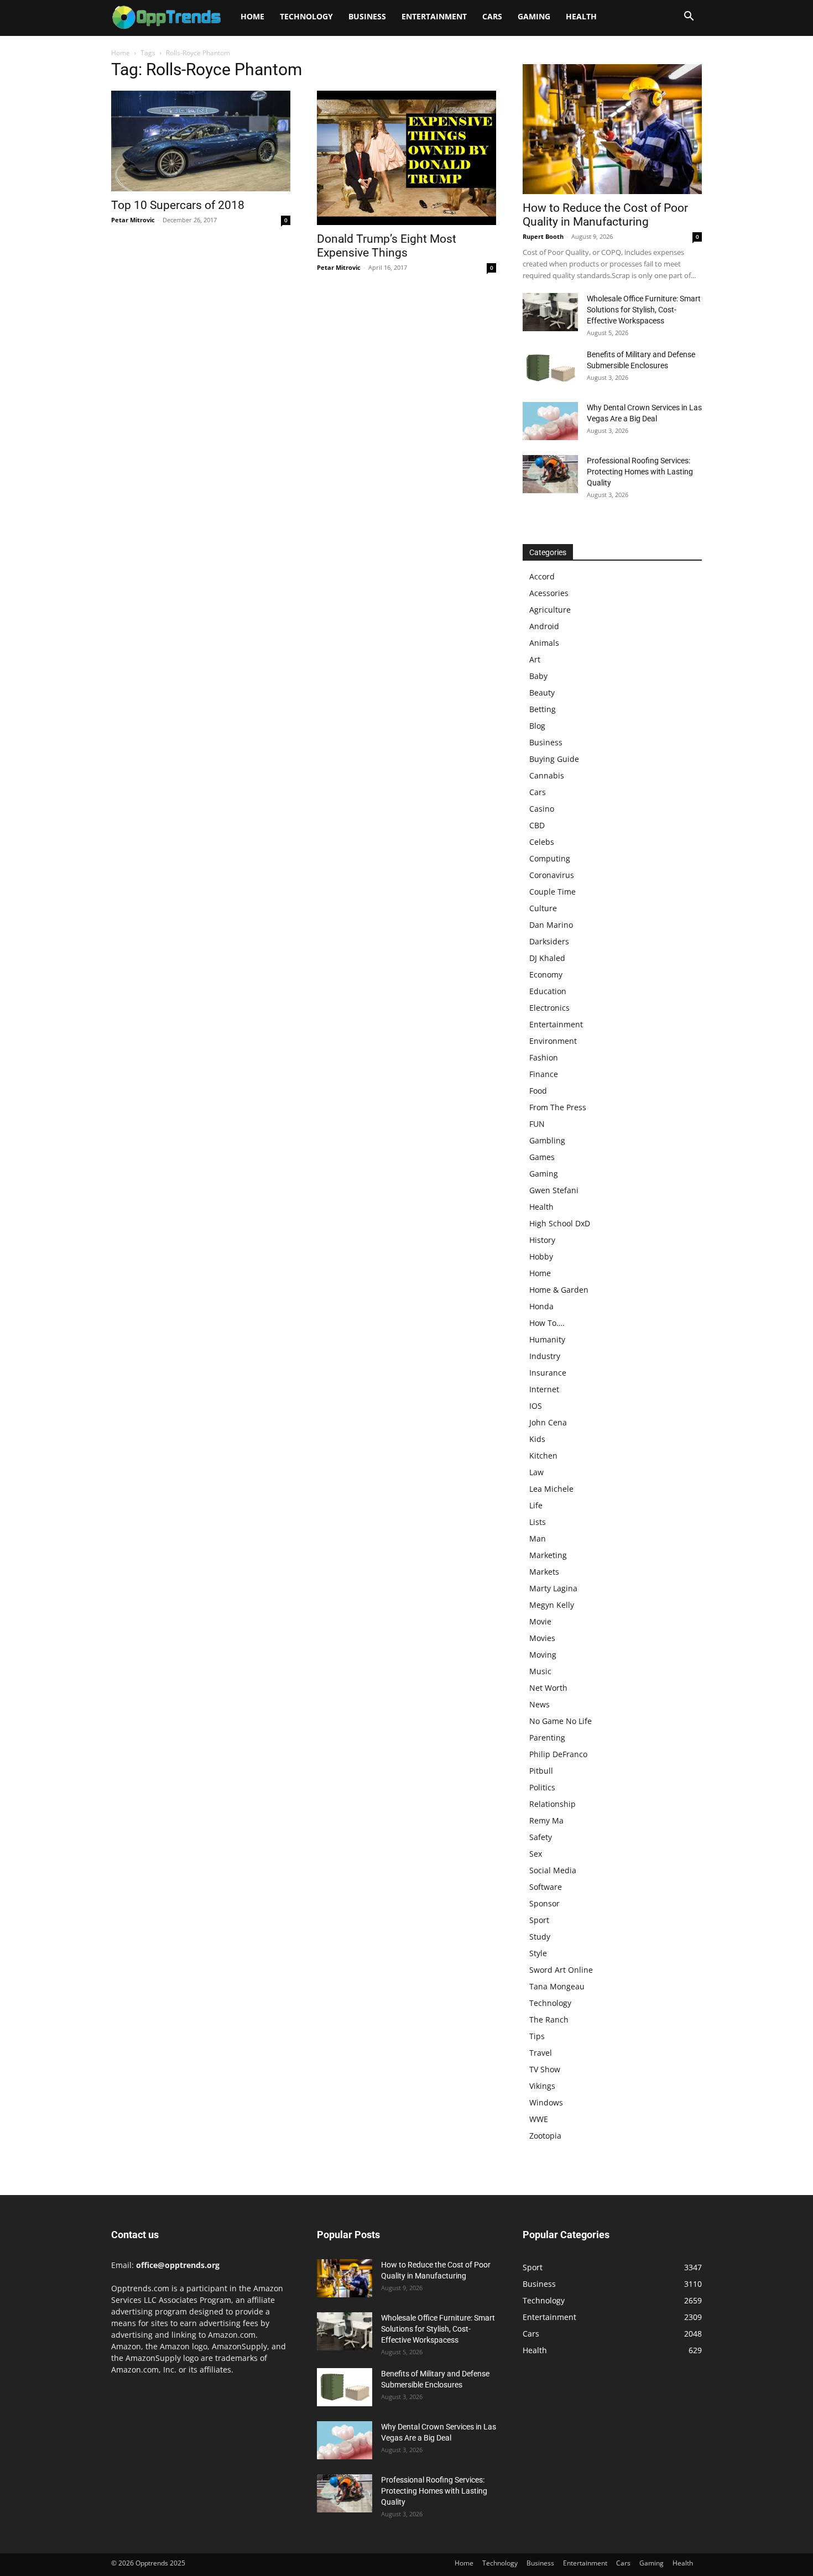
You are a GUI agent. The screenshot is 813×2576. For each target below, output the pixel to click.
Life (536, 1505)
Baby (538, 676)
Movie (540, 1621)
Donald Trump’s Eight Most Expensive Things (387, 246)
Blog (537, 726)
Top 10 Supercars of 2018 (178, 205)
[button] (689, 17)
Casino (542, 809)
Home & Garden (559, 1290)
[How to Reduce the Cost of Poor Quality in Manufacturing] (612, 129)
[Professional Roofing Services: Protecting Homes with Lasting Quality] (550, 474)
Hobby (541, 1256)
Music (540, 1671)
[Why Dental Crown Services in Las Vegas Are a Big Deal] (550, 421)
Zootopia (545, 2136)
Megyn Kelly (552, 1605)
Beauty (542, 693)
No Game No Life (561, 1721)
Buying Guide (554, 759)
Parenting (547, 1738)
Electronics (549, 1008)
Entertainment (434, 16)
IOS (536, 1406)
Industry (545, 1356)
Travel (541, 2053)
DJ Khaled (547, 958)
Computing (550, 858)
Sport (539, 1920)
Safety (541, 1837)
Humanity (547, 1339)
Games (542, 1157)
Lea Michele (551, 1489)
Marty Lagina (553, 1588)
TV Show (545, 2069)
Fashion (544, 1057)
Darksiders (549, 941)
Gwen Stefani (554, 1190)
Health (581, 16)
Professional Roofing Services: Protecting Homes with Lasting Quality (640, 472)
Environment (553, 1041)
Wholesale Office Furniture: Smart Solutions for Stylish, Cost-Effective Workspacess (644, 310)
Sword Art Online (561, 1970)
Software (546, 1887)
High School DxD (560, 1223)
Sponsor (544, 1903)
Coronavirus (552, 875)
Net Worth (548, 1688)
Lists (538, 1522)
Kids (537, 1439)
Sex (536, 1854)
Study (540, 1937)
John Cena (548, 1422)
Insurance (548, 1373)
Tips (537, 2036)
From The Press (558, 1107)
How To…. (547, 1323)
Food (538, 1091)
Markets (544, 1572)
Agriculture (550, 610)
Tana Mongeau (557, 1986)
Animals (544, 643)
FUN (537, 1124)
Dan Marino (551, 925)
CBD (537, 825)
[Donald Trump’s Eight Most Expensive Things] (406, 158)
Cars (492, 16)
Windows (546, 2102)
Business (367, 16)
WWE (539, 2119)
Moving (543, 1655)
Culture (543, 908)
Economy (546, 975)
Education (548, 991)
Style (538, 1953)
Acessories (549, 593)
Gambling (547, 1140)
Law (536, 1472)
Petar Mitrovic (133, 220)
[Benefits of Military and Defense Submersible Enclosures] (550, 368)
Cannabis (547, 775)
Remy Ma (546, 1820)
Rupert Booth (543, 236)
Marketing (548, 1555)
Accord (542, 576)
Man (538, 1538)
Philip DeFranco (558, 1754)
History (542, 1240)
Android (544, 626)
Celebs (542, 842)
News (540, 1704)
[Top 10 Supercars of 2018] (201, 141)
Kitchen (543, 1456)
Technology (306, 16)
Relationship (553, 1804)
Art (535, 659)
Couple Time (553, 892)
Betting (543, 709)
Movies (542, 1638)
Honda (541, 1306)
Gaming (534, 16)
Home (252, 16)
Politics (542, 1787)
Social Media (553, 1870)
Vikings (542, 2086)
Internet (544, 1389)
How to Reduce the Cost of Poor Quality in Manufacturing (605, 215)
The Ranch (549, 2019)
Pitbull (541, 1771)
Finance (544, 1074)
